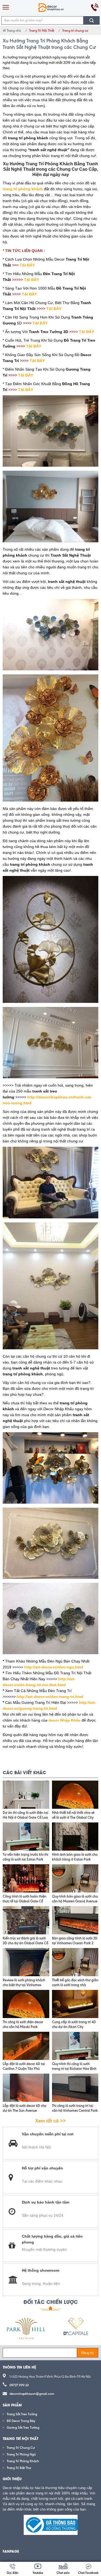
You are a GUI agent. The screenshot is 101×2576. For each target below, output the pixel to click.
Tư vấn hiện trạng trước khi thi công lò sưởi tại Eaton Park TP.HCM (25, 1859)
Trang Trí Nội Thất (42, 30)
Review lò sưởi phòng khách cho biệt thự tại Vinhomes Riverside (24, 1985)
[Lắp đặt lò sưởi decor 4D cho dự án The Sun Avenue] (26, 2088)
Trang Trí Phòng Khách (23, 2461)
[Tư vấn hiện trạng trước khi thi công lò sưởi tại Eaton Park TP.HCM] (26, 1837)
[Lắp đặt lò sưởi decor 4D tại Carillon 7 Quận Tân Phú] (26, 2046)
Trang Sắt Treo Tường (22, 2414)
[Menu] (6, 7)
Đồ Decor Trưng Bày (21, 2421)
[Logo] (51, 7)
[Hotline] (95, 7)
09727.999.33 (19, 2385)
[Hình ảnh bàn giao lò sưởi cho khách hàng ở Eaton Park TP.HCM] (75, 1837)
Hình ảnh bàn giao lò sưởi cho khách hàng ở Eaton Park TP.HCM (75, 1859)
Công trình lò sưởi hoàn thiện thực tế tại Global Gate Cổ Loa (25, 1901)
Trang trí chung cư (75, 30)
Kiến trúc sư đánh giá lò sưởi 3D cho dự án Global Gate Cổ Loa (25, 1943)
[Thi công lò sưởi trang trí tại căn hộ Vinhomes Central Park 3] (75, 2088)
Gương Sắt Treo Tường (23, 2427)
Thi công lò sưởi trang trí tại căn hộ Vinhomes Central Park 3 (75, 2110)
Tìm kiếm (92, 20)
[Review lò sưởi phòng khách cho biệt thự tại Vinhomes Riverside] (26, 1962)
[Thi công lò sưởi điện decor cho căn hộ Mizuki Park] (26, 2004)
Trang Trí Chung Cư (21, 2448)
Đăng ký (88, 2353)
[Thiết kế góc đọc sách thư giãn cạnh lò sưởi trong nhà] (75, 1962)
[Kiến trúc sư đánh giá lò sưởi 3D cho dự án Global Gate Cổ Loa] (26, 1920)
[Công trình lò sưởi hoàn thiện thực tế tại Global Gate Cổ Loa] (26, 1878)
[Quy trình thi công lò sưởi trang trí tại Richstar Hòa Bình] (75, 2046)
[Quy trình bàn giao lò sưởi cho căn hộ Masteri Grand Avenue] (75, 1878)
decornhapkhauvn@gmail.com (32, 2394)
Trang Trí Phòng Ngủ (21, 2454)
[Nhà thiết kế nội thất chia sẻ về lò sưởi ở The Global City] (75, 1795)
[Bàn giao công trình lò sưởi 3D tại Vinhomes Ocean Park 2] (75, 1920)
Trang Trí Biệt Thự (19, 2468)
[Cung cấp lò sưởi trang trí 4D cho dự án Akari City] (75, 2004)
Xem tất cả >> (51, 2121)
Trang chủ (13, 30)
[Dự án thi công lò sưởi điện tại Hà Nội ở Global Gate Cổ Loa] (26, 1795)
